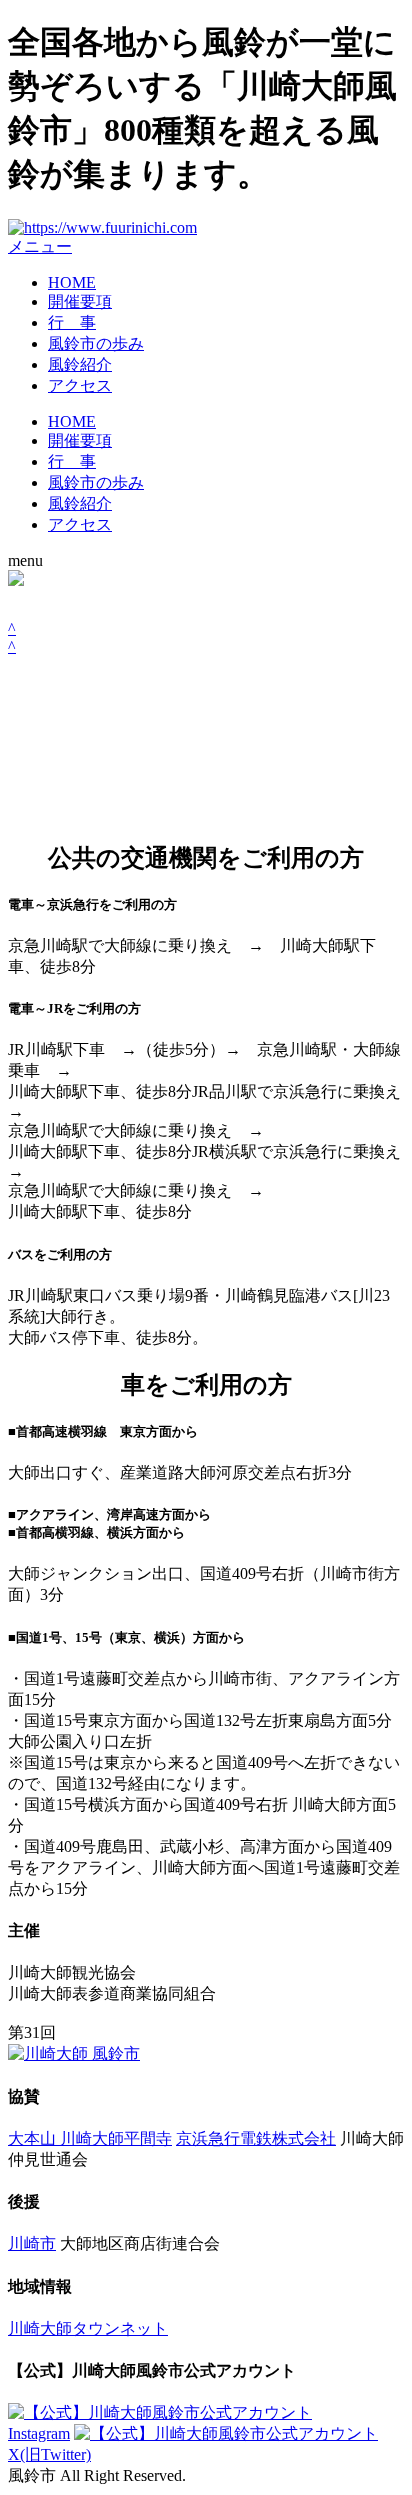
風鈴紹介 (80, 364)
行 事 (72, 322)
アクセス (80, 385)
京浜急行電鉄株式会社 (256, 2138)
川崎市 (32, 2243)
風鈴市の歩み (96, 343)
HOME (72, 282)
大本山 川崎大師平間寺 (90, 2138)
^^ (12, 637)
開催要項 (80, 301)
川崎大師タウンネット (88, 2328)
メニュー (40, 246)
